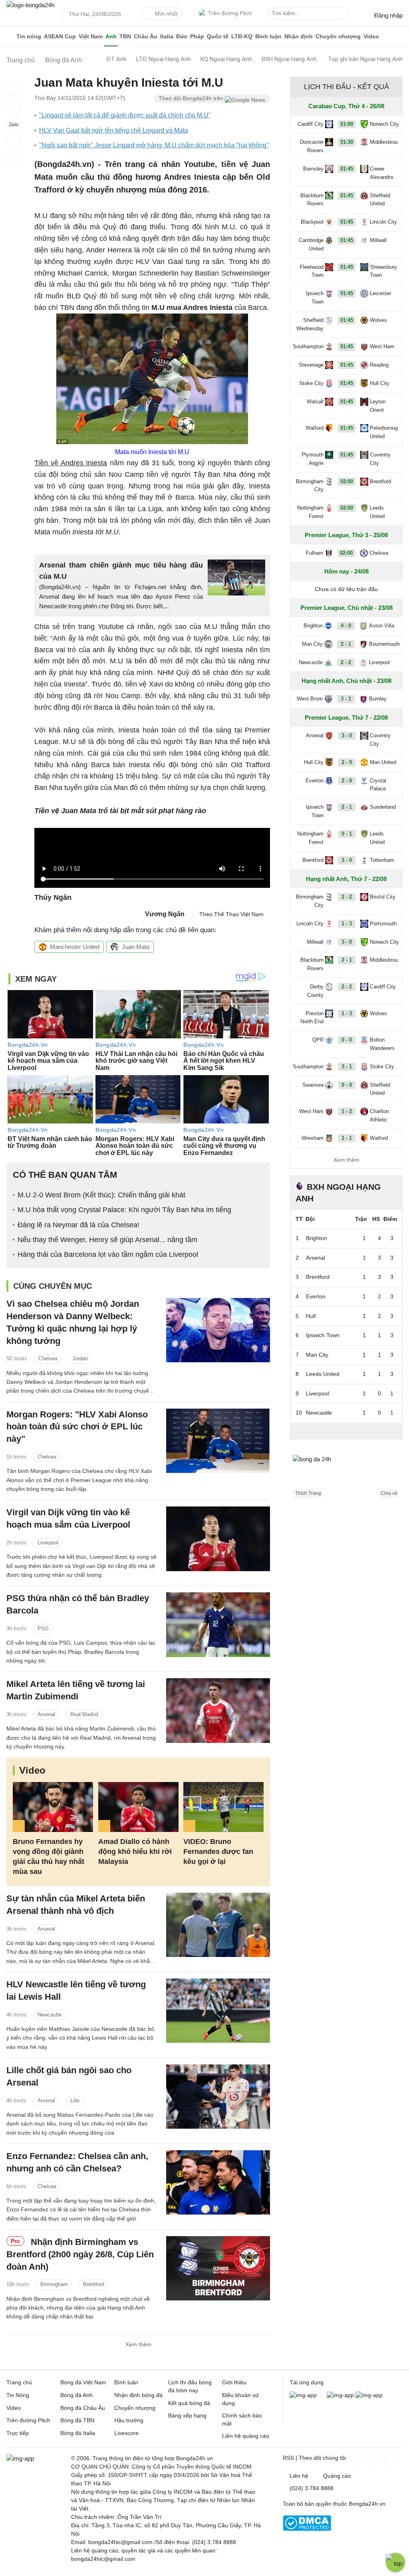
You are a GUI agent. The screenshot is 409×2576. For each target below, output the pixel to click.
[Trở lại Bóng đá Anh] (14, 159)
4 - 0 (346, 626)
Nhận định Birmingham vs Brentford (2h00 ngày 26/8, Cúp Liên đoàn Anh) (80, 2254)
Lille (75, 2101)
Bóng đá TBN (77, 2420)
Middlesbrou (384, 142)
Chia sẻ (389, 1493)
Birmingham (54, 2284)
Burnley (378, 699)
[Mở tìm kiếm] (343, 14)
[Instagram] (373, 2457)
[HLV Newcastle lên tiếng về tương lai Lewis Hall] (218, 2011)
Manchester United (75, 947)
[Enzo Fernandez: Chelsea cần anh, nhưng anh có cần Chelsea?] (218, 2182)
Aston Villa (382, 626)
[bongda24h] (10, 36)
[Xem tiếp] (346, 1431)
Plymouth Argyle (313, 459)
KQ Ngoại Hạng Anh (226, 59)
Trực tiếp (18, 2433)
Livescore (126, 2433)
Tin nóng (29, 36)
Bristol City (383, 897)
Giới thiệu (234, 2382)
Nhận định (299, 36)
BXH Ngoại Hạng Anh (289, 59)
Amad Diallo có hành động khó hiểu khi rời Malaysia (135, 1852)
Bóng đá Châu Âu (83, 2408)
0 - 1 (347, 834)
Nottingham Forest (310, 512)
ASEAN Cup (60, 36)
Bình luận (268, 36)
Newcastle (50, 2015)
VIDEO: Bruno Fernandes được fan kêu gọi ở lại (218, 1852)
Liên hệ (299, 2476)
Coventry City (380, 459)
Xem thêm (138, 2344)
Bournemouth (384, 644)
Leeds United (377, 512)
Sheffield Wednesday (310, 324)
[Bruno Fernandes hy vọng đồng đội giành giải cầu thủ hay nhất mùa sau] (53, 1807)
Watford (315, 428)
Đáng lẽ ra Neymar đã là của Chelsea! (78, 1225)
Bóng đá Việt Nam (83, 2382)
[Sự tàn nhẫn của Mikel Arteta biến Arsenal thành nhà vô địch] (218, 1925)
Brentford (94, 2284)
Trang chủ (19, 2382)
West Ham (382, 346)
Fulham (315, 553)
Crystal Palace (378, 785)
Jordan (80, 1358)
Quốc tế (218, 36)
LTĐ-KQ (242, 36)
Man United (383, 762)
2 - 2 (346, 662)
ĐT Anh (116, 59)
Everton (315, 781)
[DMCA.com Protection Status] (307, 2529)
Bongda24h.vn (367, 2504)
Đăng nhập (388, 15)
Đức (182, 36)
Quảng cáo (337, 2476)
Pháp (197, 36)
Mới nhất (166, 14)
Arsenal (46, 1714)
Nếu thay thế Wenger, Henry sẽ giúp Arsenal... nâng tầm (107, 1240)
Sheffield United (380, 200)
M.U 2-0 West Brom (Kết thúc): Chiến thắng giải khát (101, 1195)
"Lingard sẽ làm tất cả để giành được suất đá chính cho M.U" (125, 115)
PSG (43, 1628)
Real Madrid (84, 1714)
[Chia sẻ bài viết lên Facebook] (14, 89)
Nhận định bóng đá (138, 2395)
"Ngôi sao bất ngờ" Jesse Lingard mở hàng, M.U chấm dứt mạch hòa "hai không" (154, 145)
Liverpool (48, 1543)
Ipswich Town (315, 298)
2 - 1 (346, 644)
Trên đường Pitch (230, 13)
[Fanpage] (355, 2457)
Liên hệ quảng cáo (246, 2436)
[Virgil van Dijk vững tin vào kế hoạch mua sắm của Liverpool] (218, 1539)
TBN (125, 36)
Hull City (380, 383)
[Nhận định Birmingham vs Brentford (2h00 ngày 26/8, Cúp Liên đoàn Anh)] (218, 2268)
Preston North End (312, 1018)
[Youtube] (391, 2457)
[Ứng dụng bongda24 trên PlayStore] (340, 2395)
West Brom (310, 699)
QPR (318, 1040)
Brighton (313, 626)
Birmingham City (310, 486)
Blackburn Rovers (312, 200)
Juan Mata (136, 947)
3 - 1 (346, 699)
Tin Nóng (18, 2395)
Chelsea (48, 1358)
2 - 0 (347, 762)
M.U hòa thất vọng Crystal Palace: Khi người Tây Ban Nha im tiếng (124, 1210)
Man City (312, 644)
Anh (111, 36)
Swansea (313, 1085)
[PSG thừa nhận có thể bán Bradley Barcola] (218, 1624)
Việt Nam (91, 36)
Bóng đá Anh (76, 2395)
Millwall (378, 240)
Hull (311, 1316)
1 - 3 (347, 924)
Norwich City (384, 124)
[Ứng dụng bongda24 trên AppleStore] (369, 2395)
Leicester (380, 293)
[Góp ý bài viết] (14, 141)
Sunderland (383, 807)
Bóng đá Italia (78, 2433)
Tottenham (382, 860)
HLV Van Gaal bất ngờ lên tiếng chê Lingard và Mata (114, 130)
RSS (288, 2458)
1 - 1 (347, 1138)
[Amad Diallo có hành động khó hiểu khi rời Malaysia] (138, 1807)
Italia (167, 36)
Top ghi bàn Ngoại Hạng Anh (365, 59)
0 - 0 (347, 1040)
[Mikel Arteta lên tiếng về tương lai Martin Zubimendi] (218, 1710)
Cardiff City (311, 124)
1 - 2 (347, 1111)
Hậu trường (129, 2420)
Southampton (308, 346)
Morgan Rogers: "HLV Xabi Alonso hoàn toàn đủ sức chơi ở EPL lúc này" (77, 1427)
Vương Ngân (165, 914)
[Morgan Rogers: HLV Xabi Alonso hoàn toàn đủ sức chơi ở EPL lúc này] (218, 1441)
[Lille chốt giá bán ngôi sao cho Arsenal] (218, 2097)
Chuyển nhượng (338, 36)
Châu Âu (146, 36)
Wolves (378, 320)
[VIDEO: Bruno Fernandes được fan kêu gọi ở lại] (223, 1807)
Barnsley (313, 169)
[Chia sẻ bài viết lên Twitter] (14, 106)
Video (371, 36)
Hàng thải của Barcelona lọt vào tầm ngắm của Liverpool (108, 1254)
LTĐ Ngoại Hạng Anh (164, 59)
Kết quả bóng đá (189, 2403)
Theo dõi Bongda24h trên (192, 98)
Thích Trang (308, 1493)
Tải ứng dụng (307, 2382)
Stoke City (311, 383)
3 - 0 (347, 735)
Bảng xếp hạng (187, 2415)
